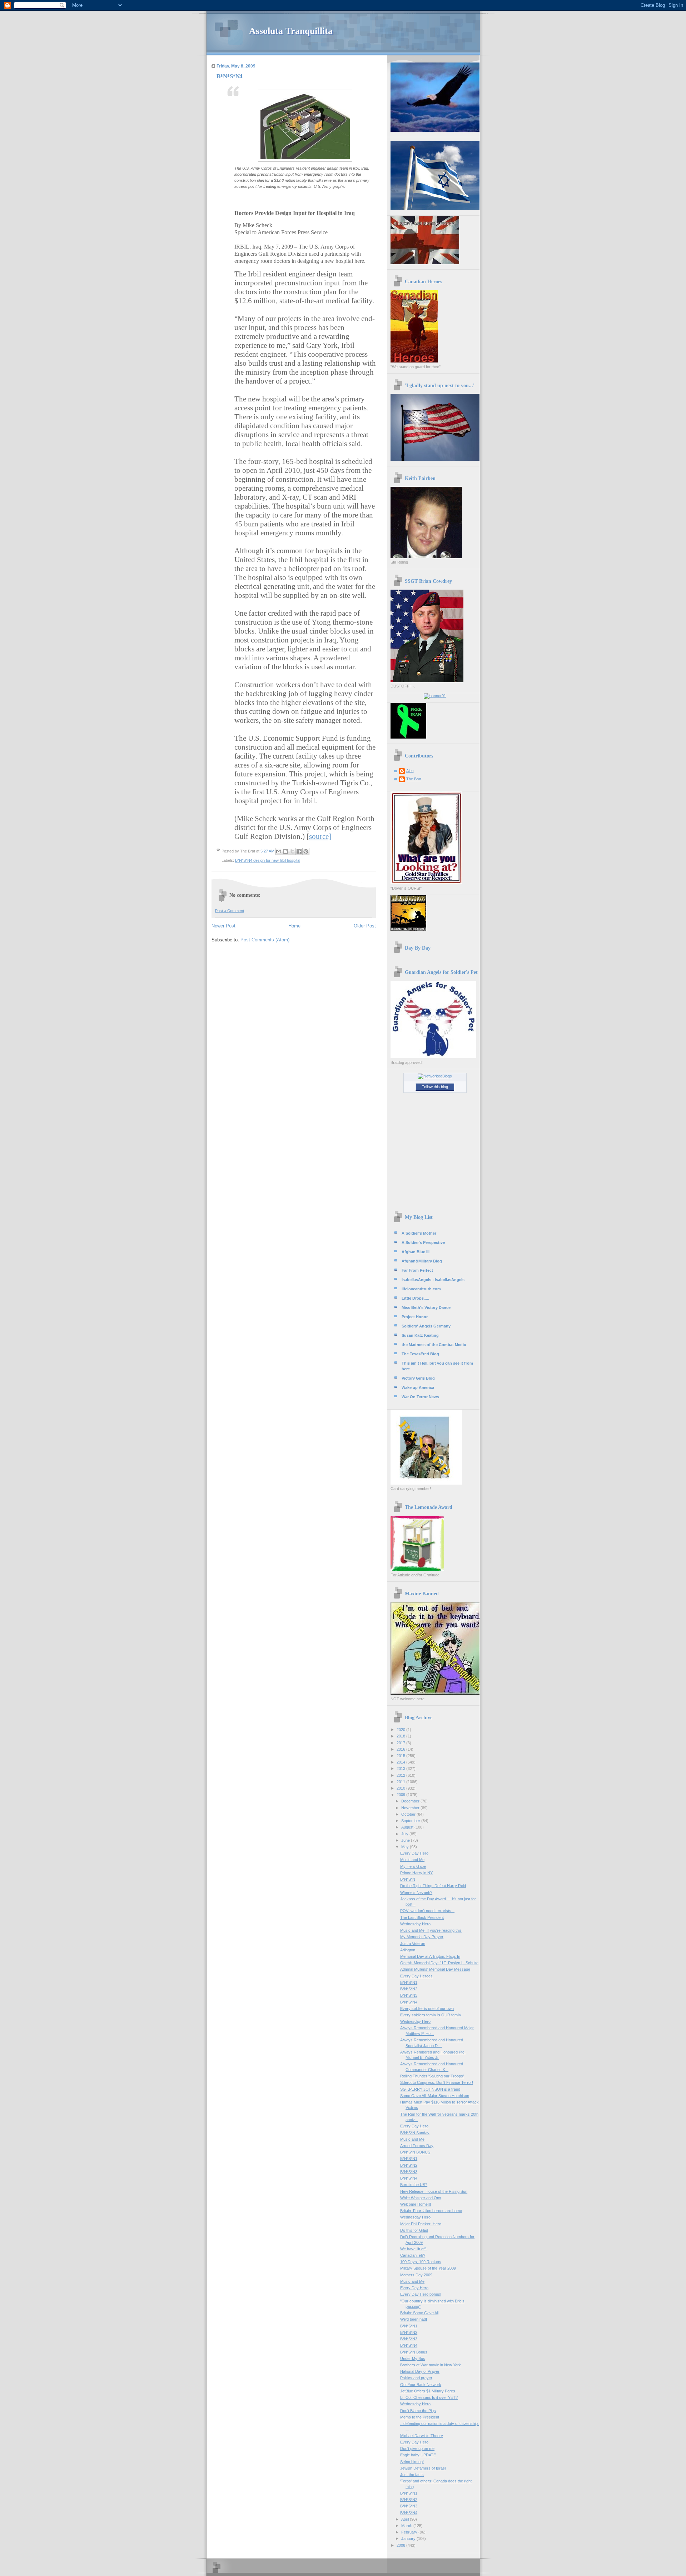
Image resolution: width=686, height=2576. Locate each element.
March (407, 2526)
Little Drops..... (415, 1298)
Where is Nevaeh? (416, 1892)
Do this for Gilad (414, 2230)
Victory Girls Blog (418, 1378)
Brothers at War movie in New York (431, 2365)
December (411, 1801)
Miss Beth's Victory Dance (426, 1307)
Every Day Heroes (416, 1976)
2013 (401, 1769)
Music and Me (412, 1860)
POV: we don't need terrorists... (427, 1911)
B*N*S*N (408, 1879)
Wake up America (418, 1387)
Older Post (365, 926)
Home (294, 926)
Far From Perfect (417, 1270)
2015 (401, 1756)
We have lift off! (413, 2249)
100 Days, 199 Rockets (421, 2262)
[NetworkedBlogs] (435, 1076)
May (406, 1847)
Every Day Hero (414, 1853)
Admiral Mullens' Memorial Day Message (435, 1969)
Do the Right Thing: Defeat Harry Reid (433, 1886)
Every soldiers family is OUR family (431, 2015)
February (410, 2532)
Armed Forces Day (417, 2146)
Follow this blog (435, 1087)
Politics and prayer (416, 2378)
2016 (401, 1749)
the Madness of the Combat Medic (434, 1345)
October (409, 1814)
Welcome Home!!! (416, 2204)
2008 (401, 2545)
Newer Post (223, 926)
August (408, 1827)
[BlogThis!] (285, 851)
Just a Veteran (413, 1944)
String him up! (412, 2462)
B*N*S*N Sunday (415, 2133)
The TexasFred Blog (420, 1354)
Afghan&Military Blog (422, 1261)
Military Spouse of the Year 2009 (428, 2268)
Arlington (408, 1950)
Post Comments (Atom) (265, 940)
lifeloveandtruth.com (421, 1289)
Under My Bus (413, 2359)
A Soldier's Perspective (423, 1242)
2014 (401, 1762)
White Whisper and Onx (421, 2198)
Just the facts (412, 2475)
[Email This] (279, 851)
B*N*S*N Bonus (414, 2352)
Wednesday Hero (415, 1924)
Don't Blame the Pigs (418, 2411)
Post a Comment (230, 911)
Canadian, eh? (413, 2255)
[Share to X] (292, 851)
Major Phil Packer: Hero (421, 2224)
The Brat (414, 779)
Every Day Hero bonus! (421, 2294)
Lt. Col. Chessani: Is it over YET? (429, 2397)
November (411, 1808)
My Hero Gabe (413, 1866)
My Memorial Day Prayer (422, 1937)
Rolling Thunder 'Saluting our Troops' (432, 2076)
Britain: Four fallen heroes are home (431, 2211)
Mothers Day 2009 (416, 2275)
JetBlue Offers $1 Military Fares (428, 2391)
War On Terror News (420, 1397)
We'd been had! (414, 2319)
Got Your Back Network (421, 2385)
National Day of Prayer (420, 2371)
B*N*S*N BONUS (415, 2152)
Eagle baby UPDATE (418, 2455)
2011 (401, 1782)
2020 (401, 1730)
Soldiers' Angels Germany (426, 1326)
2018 (401, 1736)
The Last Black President (422, 1917)
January (409, 2539)
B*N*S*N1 (409, 1982)
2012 (401, 1775)
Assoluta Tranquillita (291, 31)
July (405, 1834)
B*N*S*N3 (409, 1995)
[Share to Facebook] (299, 851)
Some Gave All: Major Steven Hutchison (435, 2096)
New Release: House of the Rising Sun (434, 2191)
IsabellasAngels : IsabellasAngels (433, 1280)
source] (320, 836)
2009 (401, 1795)
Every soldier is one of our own (427, 2009)
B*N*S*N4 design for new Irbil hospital (268, 860)
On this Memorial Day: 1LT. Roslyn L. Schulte (439, 1963)
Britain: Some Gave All (419, 2313)
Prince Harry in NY (416, 1873)
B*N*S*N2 (409, 1989)
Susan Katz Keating (420, 1335)
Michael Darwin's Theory (422, 2436)
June (406, 1840)
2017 (401, 1743)
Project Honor (415, 1317)
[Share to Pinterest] (306, 851)
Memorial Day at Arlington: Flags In (430, 1956)
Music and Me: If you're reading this (431, 1930)
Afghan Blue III (416, 1252)
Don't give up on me (417, 2449)
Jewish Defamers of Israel (423, 2468)
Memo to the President (420, 2417)
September (411, 1821)
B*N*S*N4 (409, 2002)
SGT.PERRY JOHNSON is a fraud (430, 2089)
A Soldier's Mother (419, 1233)
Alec (410, 771)
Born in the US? (414, 2185)
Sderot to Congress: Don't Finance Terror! (437, 2082)
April (406, 2519)
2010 (401, 1788)
